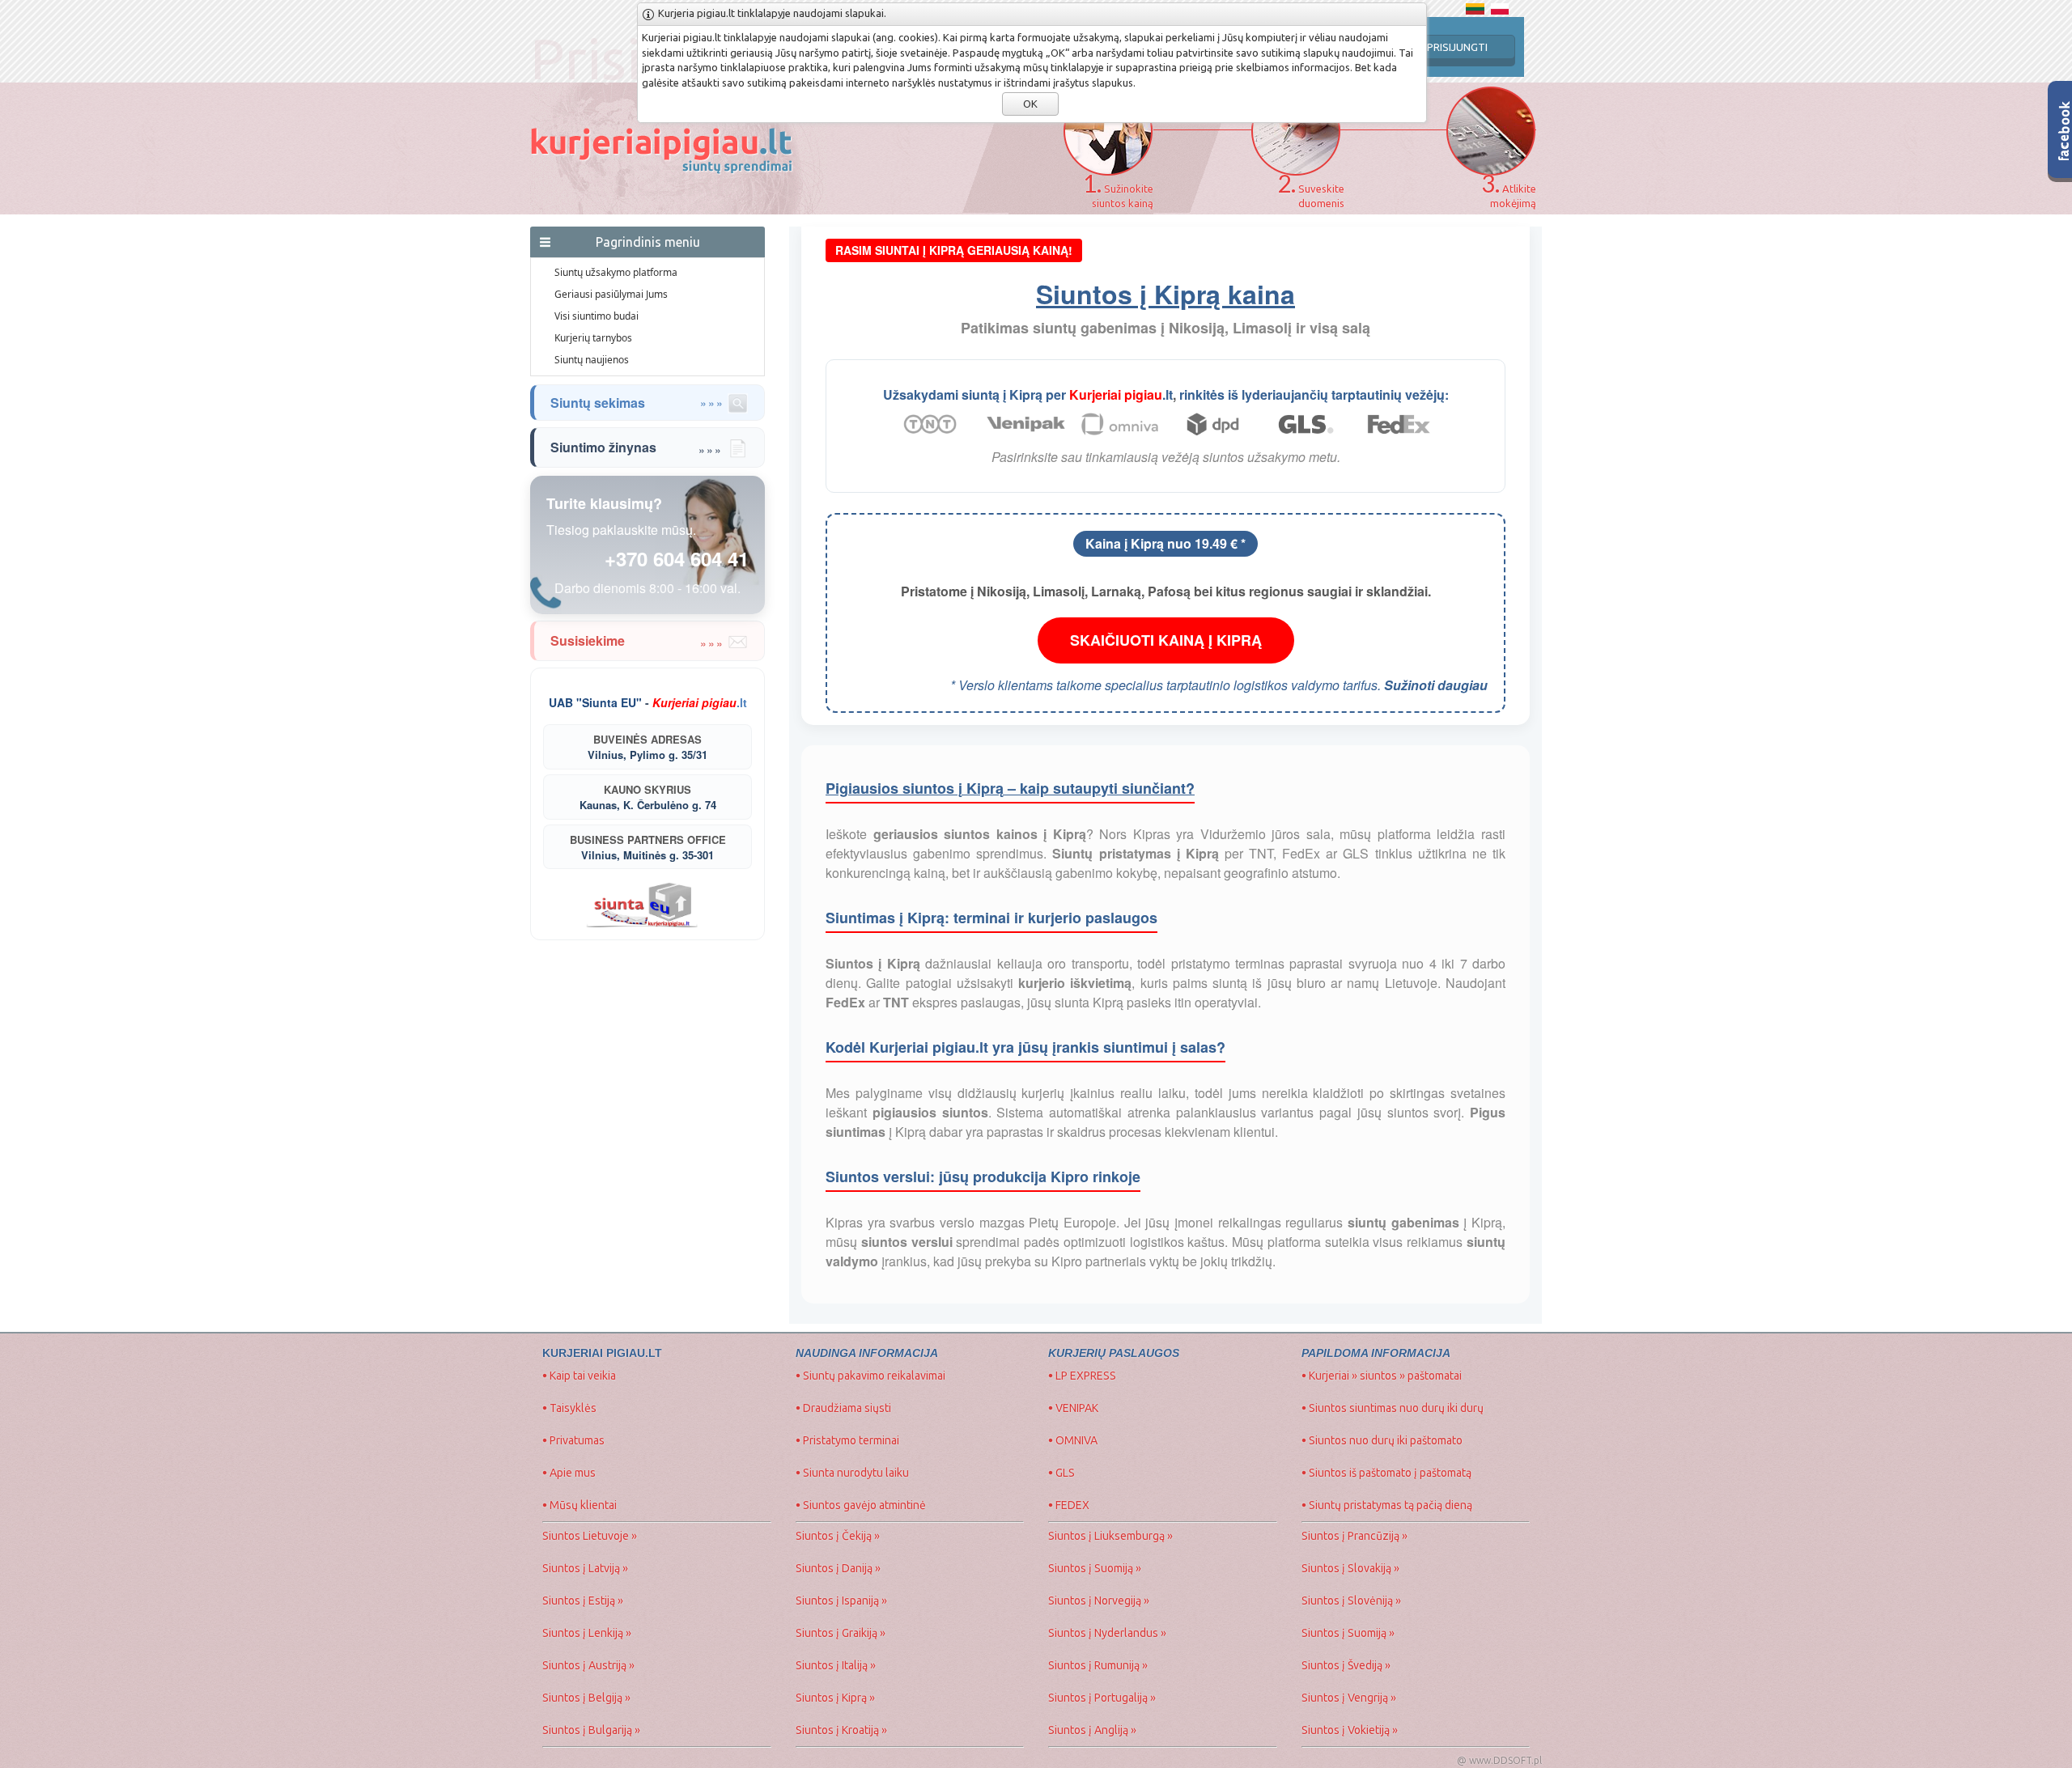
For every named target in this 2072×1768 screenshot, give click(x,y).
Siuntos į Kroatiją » (841, 1730)
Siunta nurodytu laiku (852, 1473)
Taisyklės (569, 1408)
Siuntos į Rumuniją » (1098, 1665)
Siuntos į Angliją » (1092, 1730)
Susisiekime (649, 640)
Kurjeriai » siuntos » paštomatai (1382, 1376)
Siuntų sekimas (637, 403)
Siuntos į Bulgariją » (591, 1730)
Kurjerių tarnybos (593, 338)
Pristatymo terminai (847, 1440)
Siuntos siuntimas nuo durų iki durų (1393, 1408)
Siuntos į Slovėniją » (1351, 1601)
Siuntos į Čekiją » (838, 1536)
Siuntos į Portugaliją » (1102, 1698)
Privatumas (573, 1440)
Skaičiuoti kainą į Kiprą (1166, 640)
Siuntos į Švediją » (1346, 1665)
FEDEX (1069, 1505)
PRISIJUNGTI (1457, 47)
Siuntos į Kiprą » (835, 1698)
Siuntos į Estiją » (583, 1601)
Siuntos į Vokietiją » (1350, 1730)
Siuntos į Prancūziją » (1354, 1536)
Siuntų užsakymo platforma (616, 272)
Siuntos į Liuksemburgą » (1110, 1536)
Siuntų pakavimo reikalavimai (870, 1376)
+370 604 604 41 (677, 558)
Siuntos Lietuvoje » (590, 1536)
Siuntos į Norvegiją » (1099, 1601)
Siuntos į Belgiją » (586, 1698)
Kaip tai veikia (579, 1376)
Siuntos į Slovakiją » (1350, 1568)
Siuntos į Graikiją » (841, 1633)
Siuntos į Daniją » (838, 1568)
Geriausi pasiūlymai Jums (611, 294)
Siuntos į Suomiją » (1095, 1568)
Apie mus (569, 1473)
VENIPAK (1073, 1408)
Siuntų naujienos (592, 360)
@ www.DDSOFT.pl (1499, 1760)
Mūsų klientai (580, 1505)
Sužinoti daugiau (1436, 685)
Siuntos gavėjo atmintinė (861, 1505)
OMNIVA (1073, 1440)
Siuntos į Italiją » (836, 1665)
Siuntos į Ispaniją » (841, 1601)
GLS (1061, 1473)
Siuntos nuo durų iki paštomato (1382, 1440)
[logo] (679, 210)
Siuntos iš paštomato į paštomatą (1386, 1473)
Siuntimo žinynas (649, 447)
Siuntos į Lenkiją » (587, 1633)
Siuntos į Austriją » (588, 1665)
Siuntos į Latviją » (585, 1568)
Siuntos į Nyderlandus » (1107, 1633)
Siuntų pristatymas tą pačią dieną (1387, 1505)
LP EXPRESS (1082, 1376)
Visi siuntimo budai (597, 316)
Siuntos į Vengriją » (1349, 1698)
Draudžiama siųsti (843, 1408)
